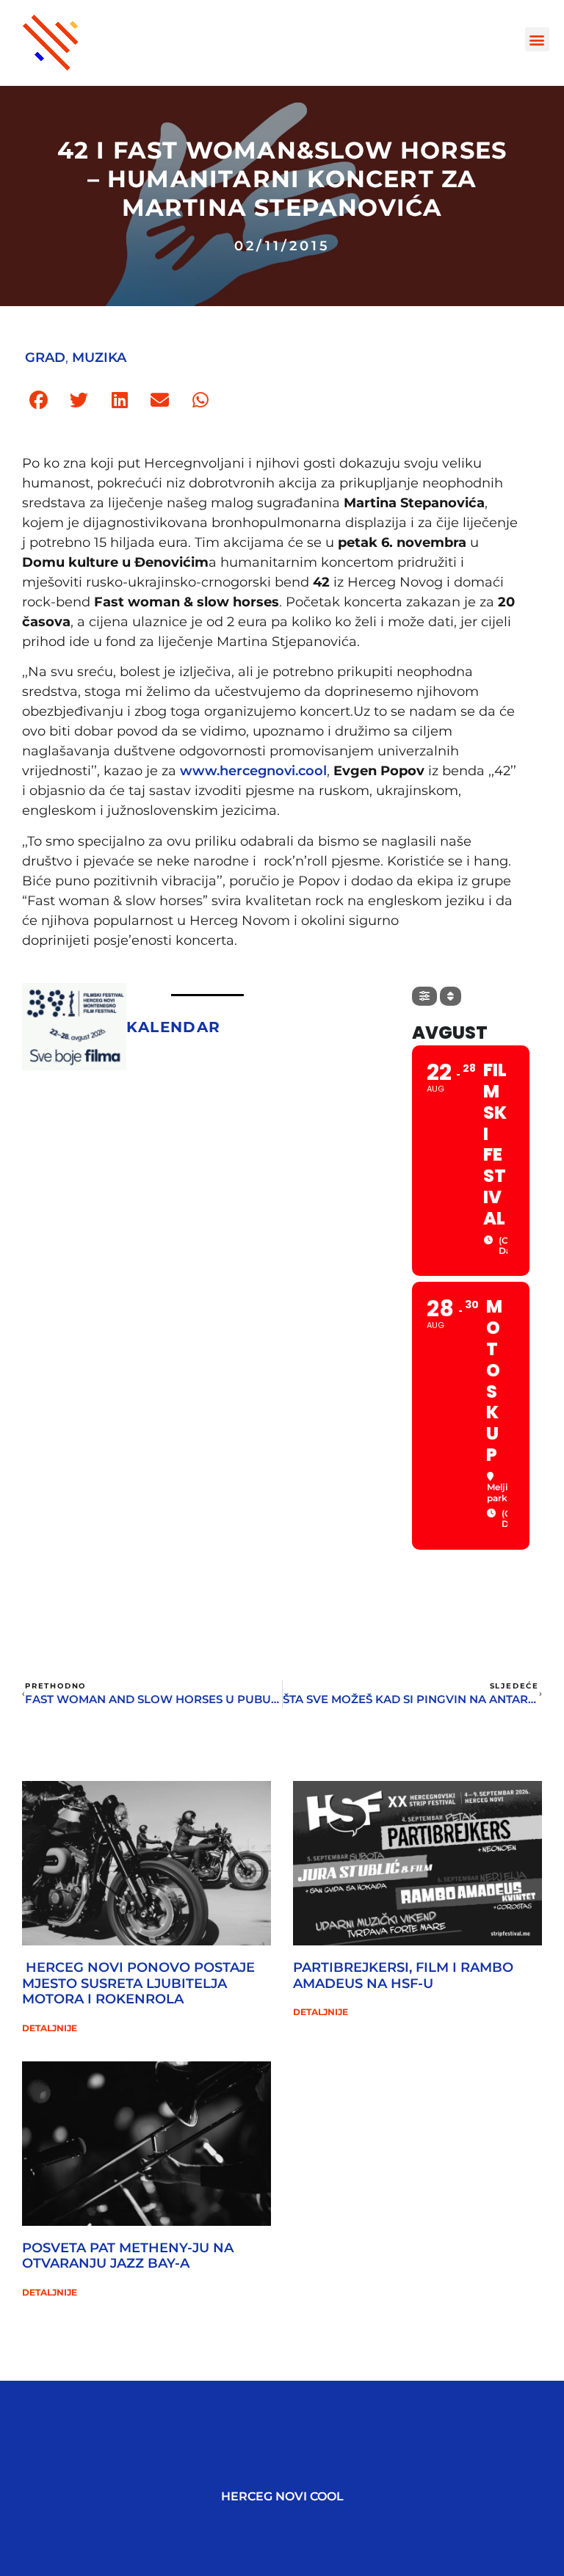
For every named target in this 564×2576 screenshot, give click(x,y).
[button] (537, 39)
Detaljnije (50, 2028)
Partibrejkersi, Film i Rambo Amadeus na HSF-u (403, 1975)
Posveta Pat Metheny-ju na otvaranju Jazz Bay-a (128, 2256)
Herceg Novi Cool (282, 2496)
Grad (45, 358)
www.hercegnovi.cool (253, 771)
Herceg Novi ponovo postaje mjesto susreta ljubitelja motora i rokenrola (138, 1983)
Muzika (99, 358)
